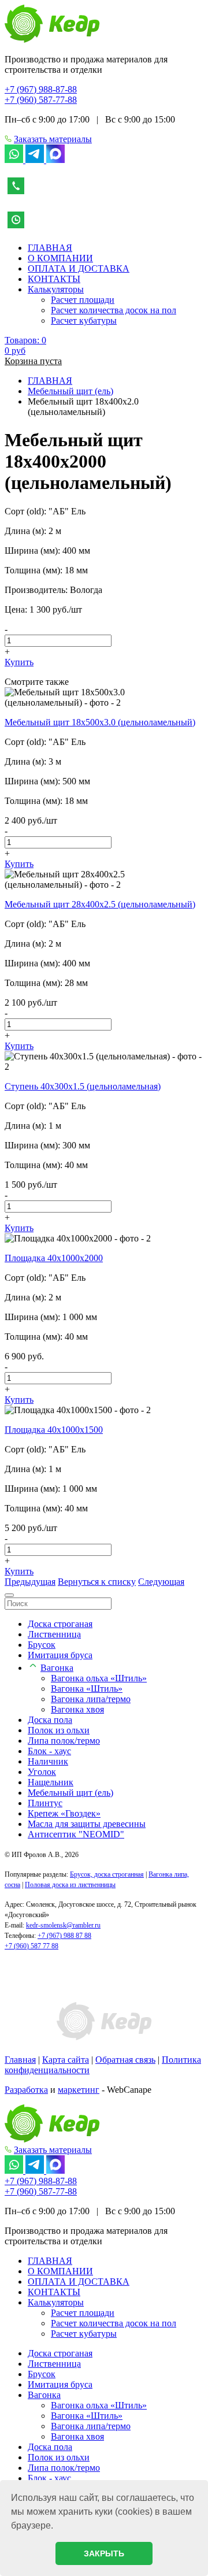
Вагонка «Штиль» (87, 1689)
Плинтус (45, 1803)
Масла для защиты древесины (87, 1824)
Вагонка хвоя (77, 1709)
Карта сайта (66, 2060)
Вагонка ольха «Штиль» (99, 1678)
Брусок (42, 1645)
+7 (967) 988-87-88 (41, 89)
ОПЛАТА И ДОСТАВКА (79, 268)
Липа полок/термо (64, 1741)
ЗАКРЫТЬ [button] (104, 2553)
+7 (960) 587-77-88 (41, 100)
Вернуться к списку (97, 1582)
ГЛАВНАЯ (50, 248)
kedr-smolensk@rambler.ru (63, 1925)
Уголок (42, 1772)
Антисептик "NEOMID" (76, 1834)
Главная (20, 2060)
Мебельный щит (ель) (70, 1793)
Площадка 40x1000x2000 (54, 1258)
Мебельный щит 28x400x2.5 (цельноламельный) (100, 904)
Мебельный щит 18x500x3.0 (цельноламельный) (100, 722)
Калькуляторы (56, 289)
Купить (19, 662)
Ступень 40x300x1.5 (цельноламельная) (83, 1086)
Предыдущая (30, 1582)
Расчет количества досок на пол (114, 310)
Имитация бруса (60, 1655)
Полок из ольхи (59, 1730)
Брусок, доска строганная (107, 1874)
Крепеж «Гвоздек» (64, 1813)
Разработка (26, 2090)
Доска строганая (60, 1624)
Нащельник (51, 1782)
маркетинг (79, 2090)
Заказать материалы (53, 139)
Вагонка (57, 1668)
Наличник (48, 1761)
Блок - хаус (49, 1751)
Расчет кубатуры (84, 320)
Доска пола (50, 1720)
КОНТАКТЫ (54, 279)
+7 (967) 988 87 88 (64, 1936)
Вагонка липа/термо (91, 1699)
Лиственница (54, 1634)
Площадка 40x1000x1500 (54, 1430)
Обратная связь (125, 2060)
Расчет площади (83, 300)
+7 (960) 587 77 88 (31, 1946)
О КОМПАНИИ (60, 258)
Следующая (161, 1582)
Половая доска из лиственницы (70, 1885)
